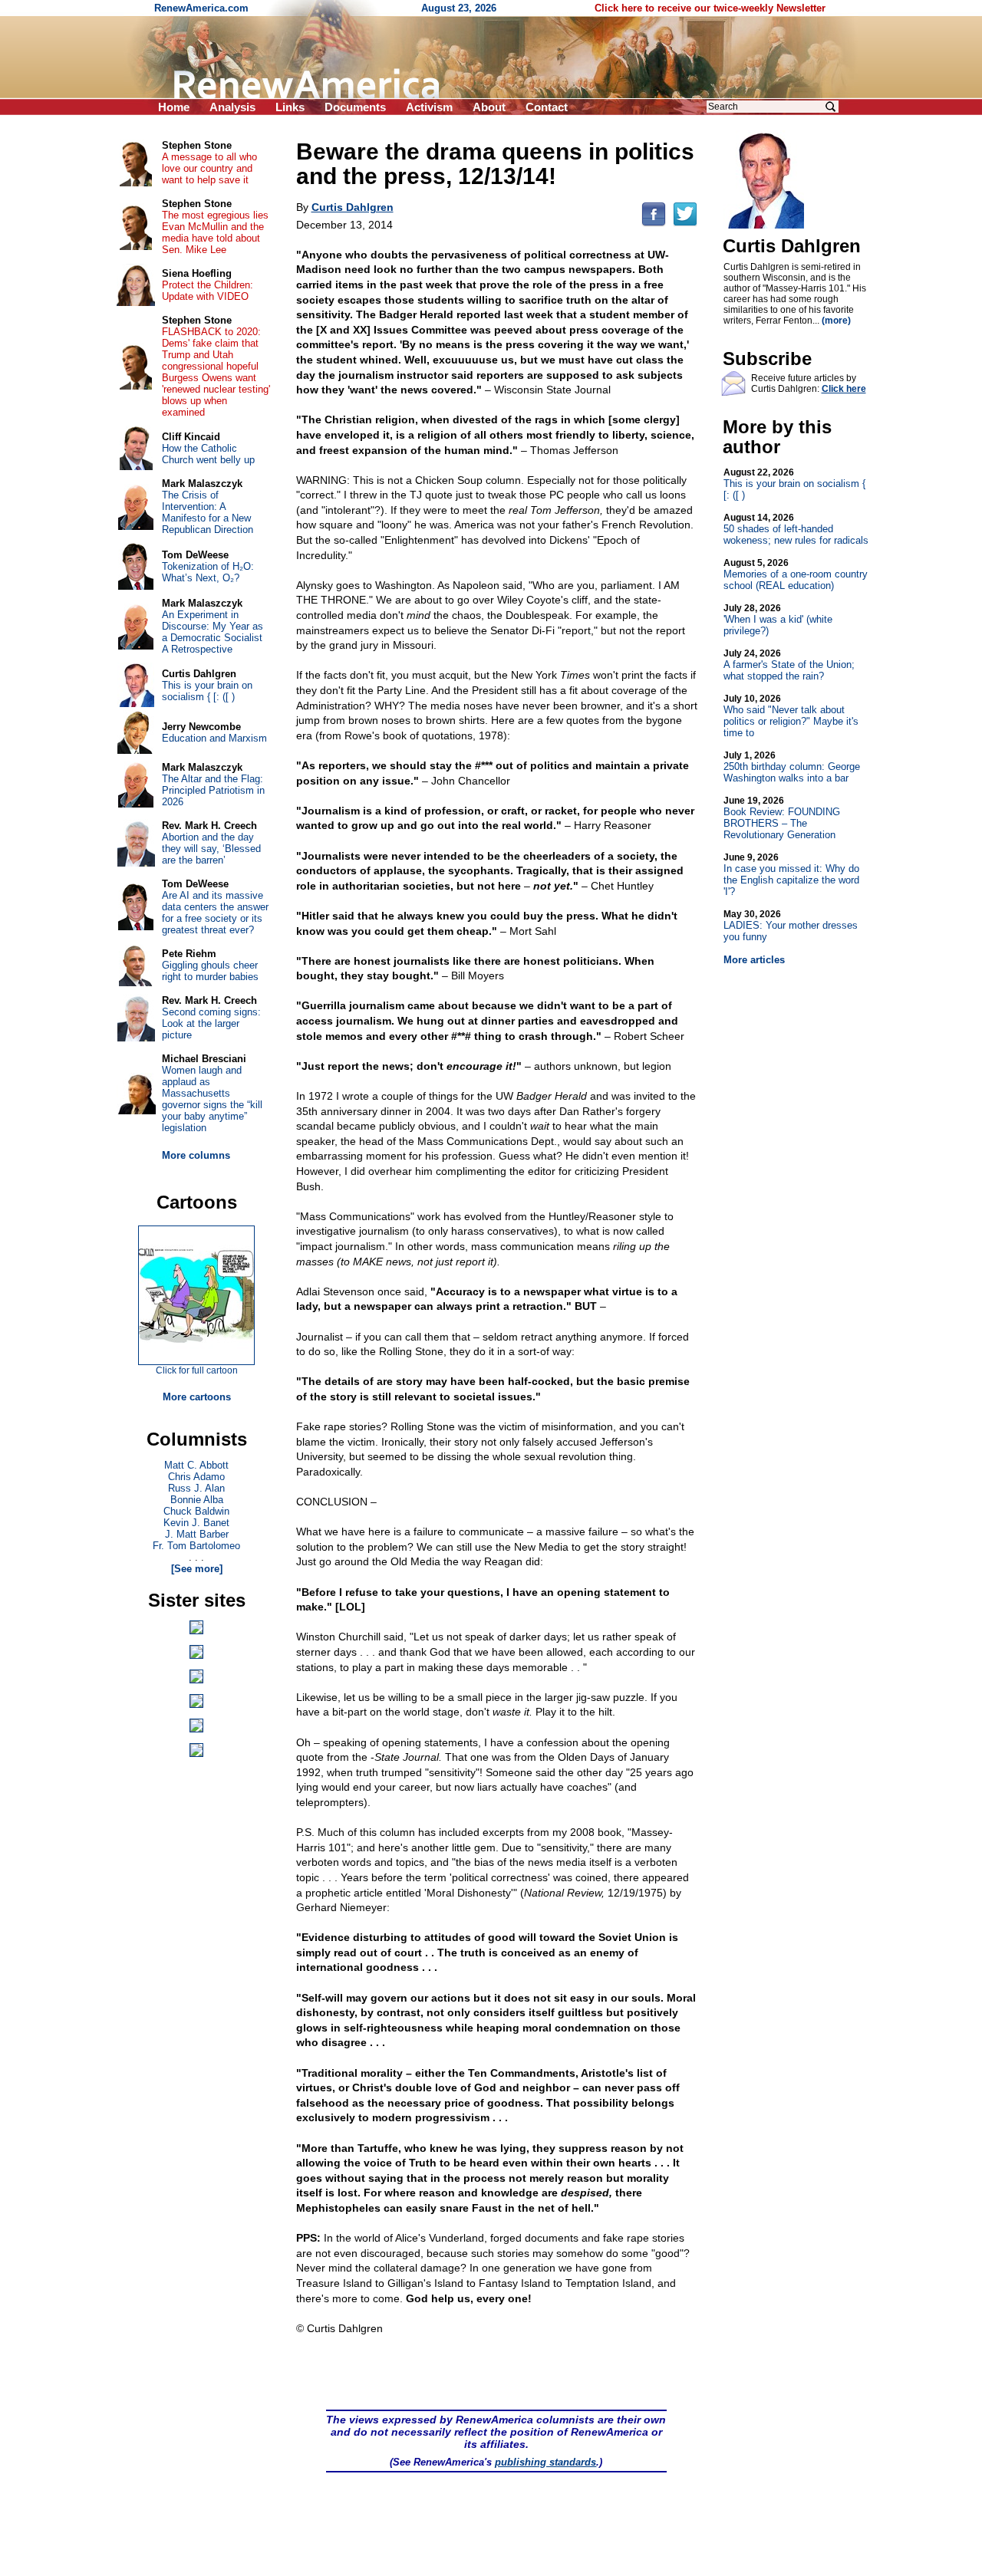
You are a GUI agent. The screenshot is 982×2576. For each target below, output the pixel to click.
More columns (196, 1155)
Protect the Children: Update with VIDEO (208, 291)
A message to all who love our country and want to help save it (209, 168)
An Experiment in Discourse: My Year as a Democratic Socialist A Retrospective (213, 632)
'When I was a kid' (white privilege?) (778, 620)
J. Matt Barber (197, 1534)
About (489, 107)
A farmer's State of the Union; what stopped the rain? (789, 665)
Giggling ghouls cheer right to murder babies (210, 971)
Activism (429, 107)
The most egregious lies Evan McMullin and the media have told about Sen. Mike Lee (215, 232)
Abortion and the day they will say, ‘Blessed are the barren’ (211, 849)
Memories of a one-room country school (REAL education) (796, 574)
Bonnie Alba (197, 1500)
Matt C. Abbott (196, 1465)
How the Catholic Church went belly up (208, 454)
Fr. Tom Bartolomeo (196, 1546)
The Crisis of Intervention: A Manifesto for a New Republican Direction (208, 512)
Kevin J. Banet (196, 1523)
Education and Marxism (214, 738)
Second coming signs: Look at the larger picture (211, 1023)
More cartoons (197, 1397)
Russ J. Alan (196, 1488)
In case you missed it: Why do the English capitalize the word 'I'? (791, 875)
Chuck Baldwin (196, 1511)
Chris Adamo (196, 1477)
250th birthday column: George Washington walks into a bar (792, 767)
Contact (547, 107)
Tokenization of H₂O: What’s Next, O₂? (208, 572)
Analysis (232, 107)
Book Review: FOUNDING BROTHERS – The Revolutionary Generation (782, 818)
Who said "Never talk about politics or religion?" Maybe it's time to (791, 716)
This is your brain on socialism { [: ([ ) (794, 484)
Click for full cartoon (197, 1370)
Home (174, 107)
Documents (355, 107)
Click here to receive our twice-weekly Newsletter (710, 8)
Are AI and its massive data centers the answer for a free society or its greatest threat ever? (215, 913)
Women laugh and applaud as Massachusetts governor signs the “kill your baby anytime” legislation (212, 1099)
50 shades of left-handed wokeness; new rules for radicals (796, 529)
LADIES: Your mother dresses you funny (791, 926)
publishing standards (545, 2462)
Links (290, 107)
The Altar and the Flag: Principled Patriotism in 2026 (213, 790)
